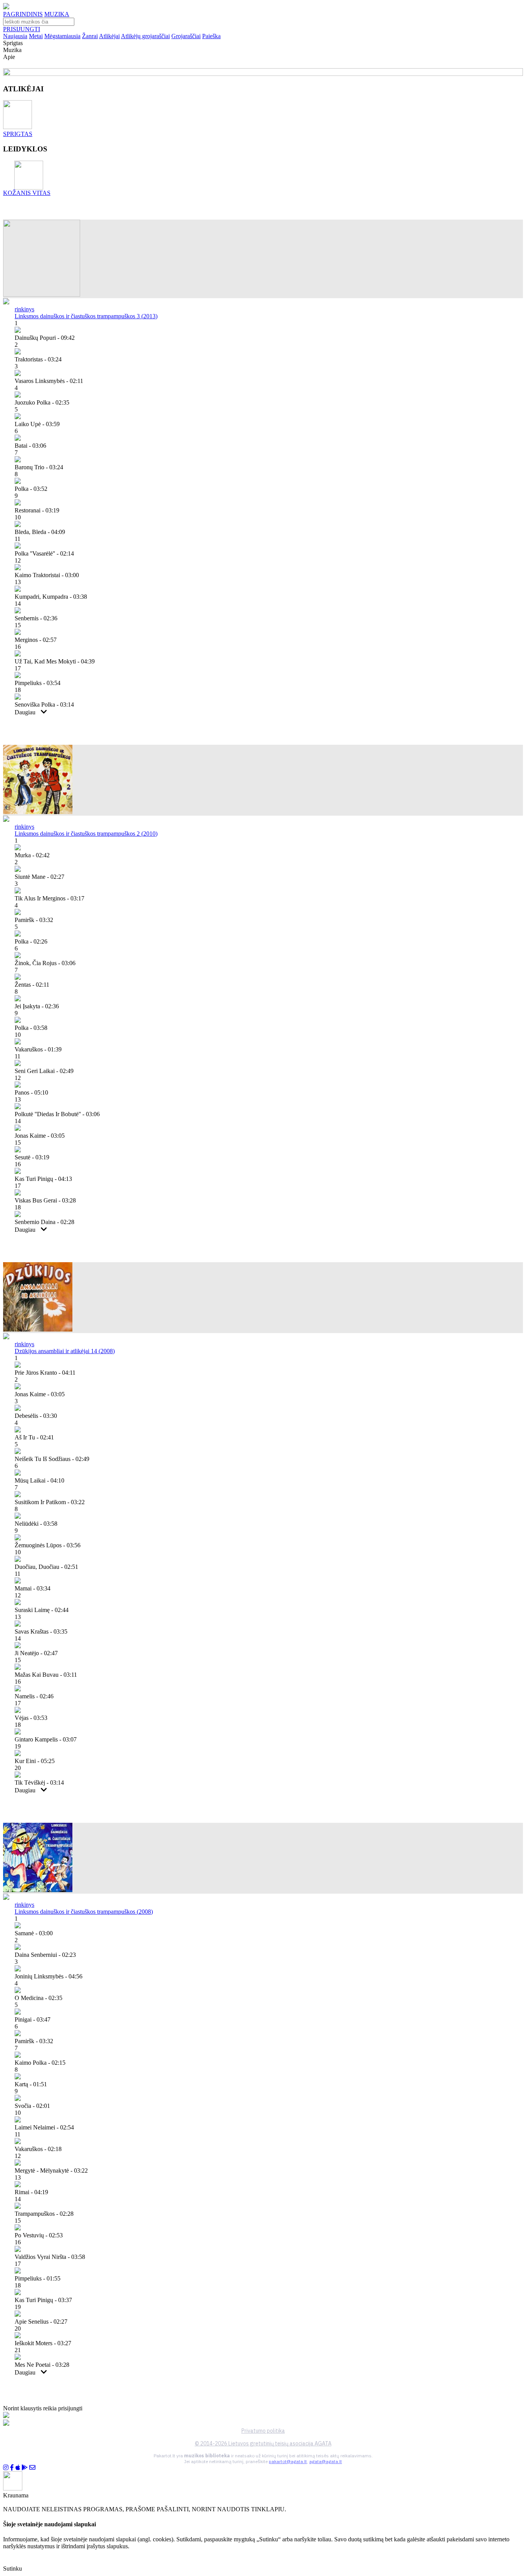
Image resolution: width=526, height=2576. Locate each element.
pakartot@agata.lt (288, 2461)
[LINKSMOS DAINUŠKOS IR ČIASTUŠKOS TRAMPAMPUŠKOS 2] (38, 812)
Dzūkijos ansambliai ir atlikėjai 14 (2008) (65, 1351)
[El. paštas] (32, 2468)
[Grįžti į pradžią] (6, 7)
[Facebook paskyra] (12, 2468)
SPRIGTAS (18, 134)
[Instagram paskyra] (6, 2468)
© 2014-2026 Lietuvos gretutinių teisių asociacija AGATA (263, 2443)
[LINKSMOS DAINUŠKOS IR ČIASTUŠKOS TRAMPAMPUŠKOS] (38, 1890)
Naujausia (15, 36)
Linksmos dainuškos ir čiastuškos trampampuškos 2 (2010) (86, 834)
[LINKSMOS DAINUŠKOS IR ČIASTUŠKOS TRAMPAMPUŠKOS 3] (42, 295)
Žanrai (90, 36)
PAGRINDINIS (23, 14)
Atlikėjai (109, 36)
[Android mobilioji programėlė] (25, 2468)
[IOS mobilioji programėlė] (18, 2468)
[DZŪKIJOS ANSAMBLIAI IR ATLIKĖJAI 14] (38, 1329)
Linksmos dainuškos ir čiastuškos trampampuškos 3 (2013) (86, 316)
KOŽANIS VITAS (27, 193)
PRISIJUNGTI (22, 29)
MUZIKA (57, 14)
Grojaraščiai (186, 36)
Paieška (211, 36)
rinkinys (24, 309)
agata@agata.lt (326, 2461)
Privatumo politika (263, 2431)
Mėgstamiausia (62, 36)
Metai (36, 36)
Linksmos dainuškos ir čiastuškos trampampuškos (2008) (84, 1912)
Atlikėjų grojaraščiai (145, 36)
